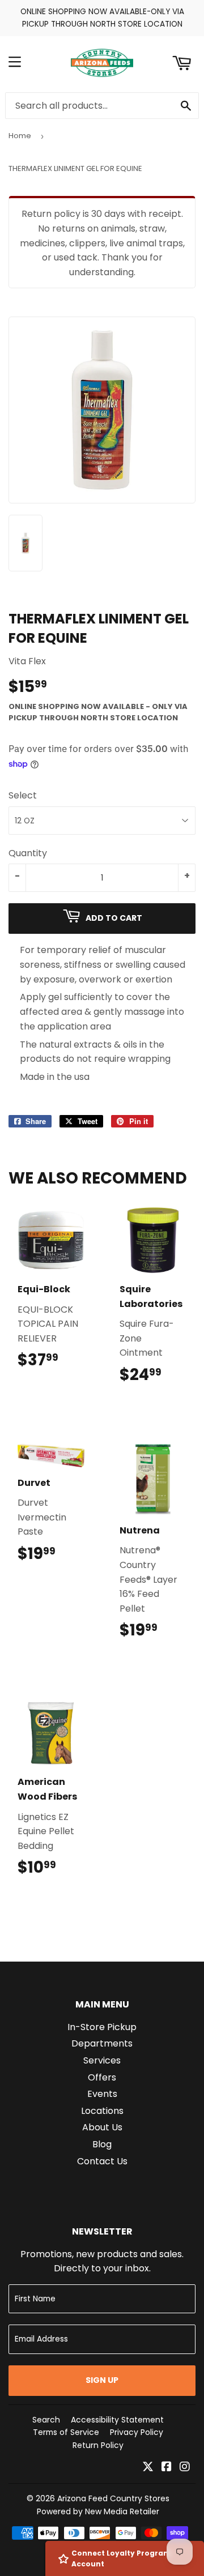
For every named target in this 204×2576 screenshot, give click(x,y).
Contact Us (102, 2161)
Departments (102, 2043)
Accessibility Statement (117, 2420)
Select (23, 795)
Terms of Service (66, 2432)
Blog (102, 2144)
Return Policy (98, 2445)
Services (102, 2060)
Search (46, 2420)
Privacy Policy (137, 2432)
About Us (102, 2127)
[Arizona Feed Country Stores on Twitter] (148, 2468)
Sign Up (102, 2380)
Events (102, 2094)
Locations (102, 2111)
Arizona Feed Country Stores (113, 2498)
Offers (102, 2077)
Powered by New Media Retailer (98, 2511)
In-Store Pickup (102, 2027)
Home (20, 136)
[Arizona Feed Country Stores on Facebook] (167, 2468)
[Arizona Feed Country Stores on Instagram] (185, 2468)
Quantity (28, 853)
